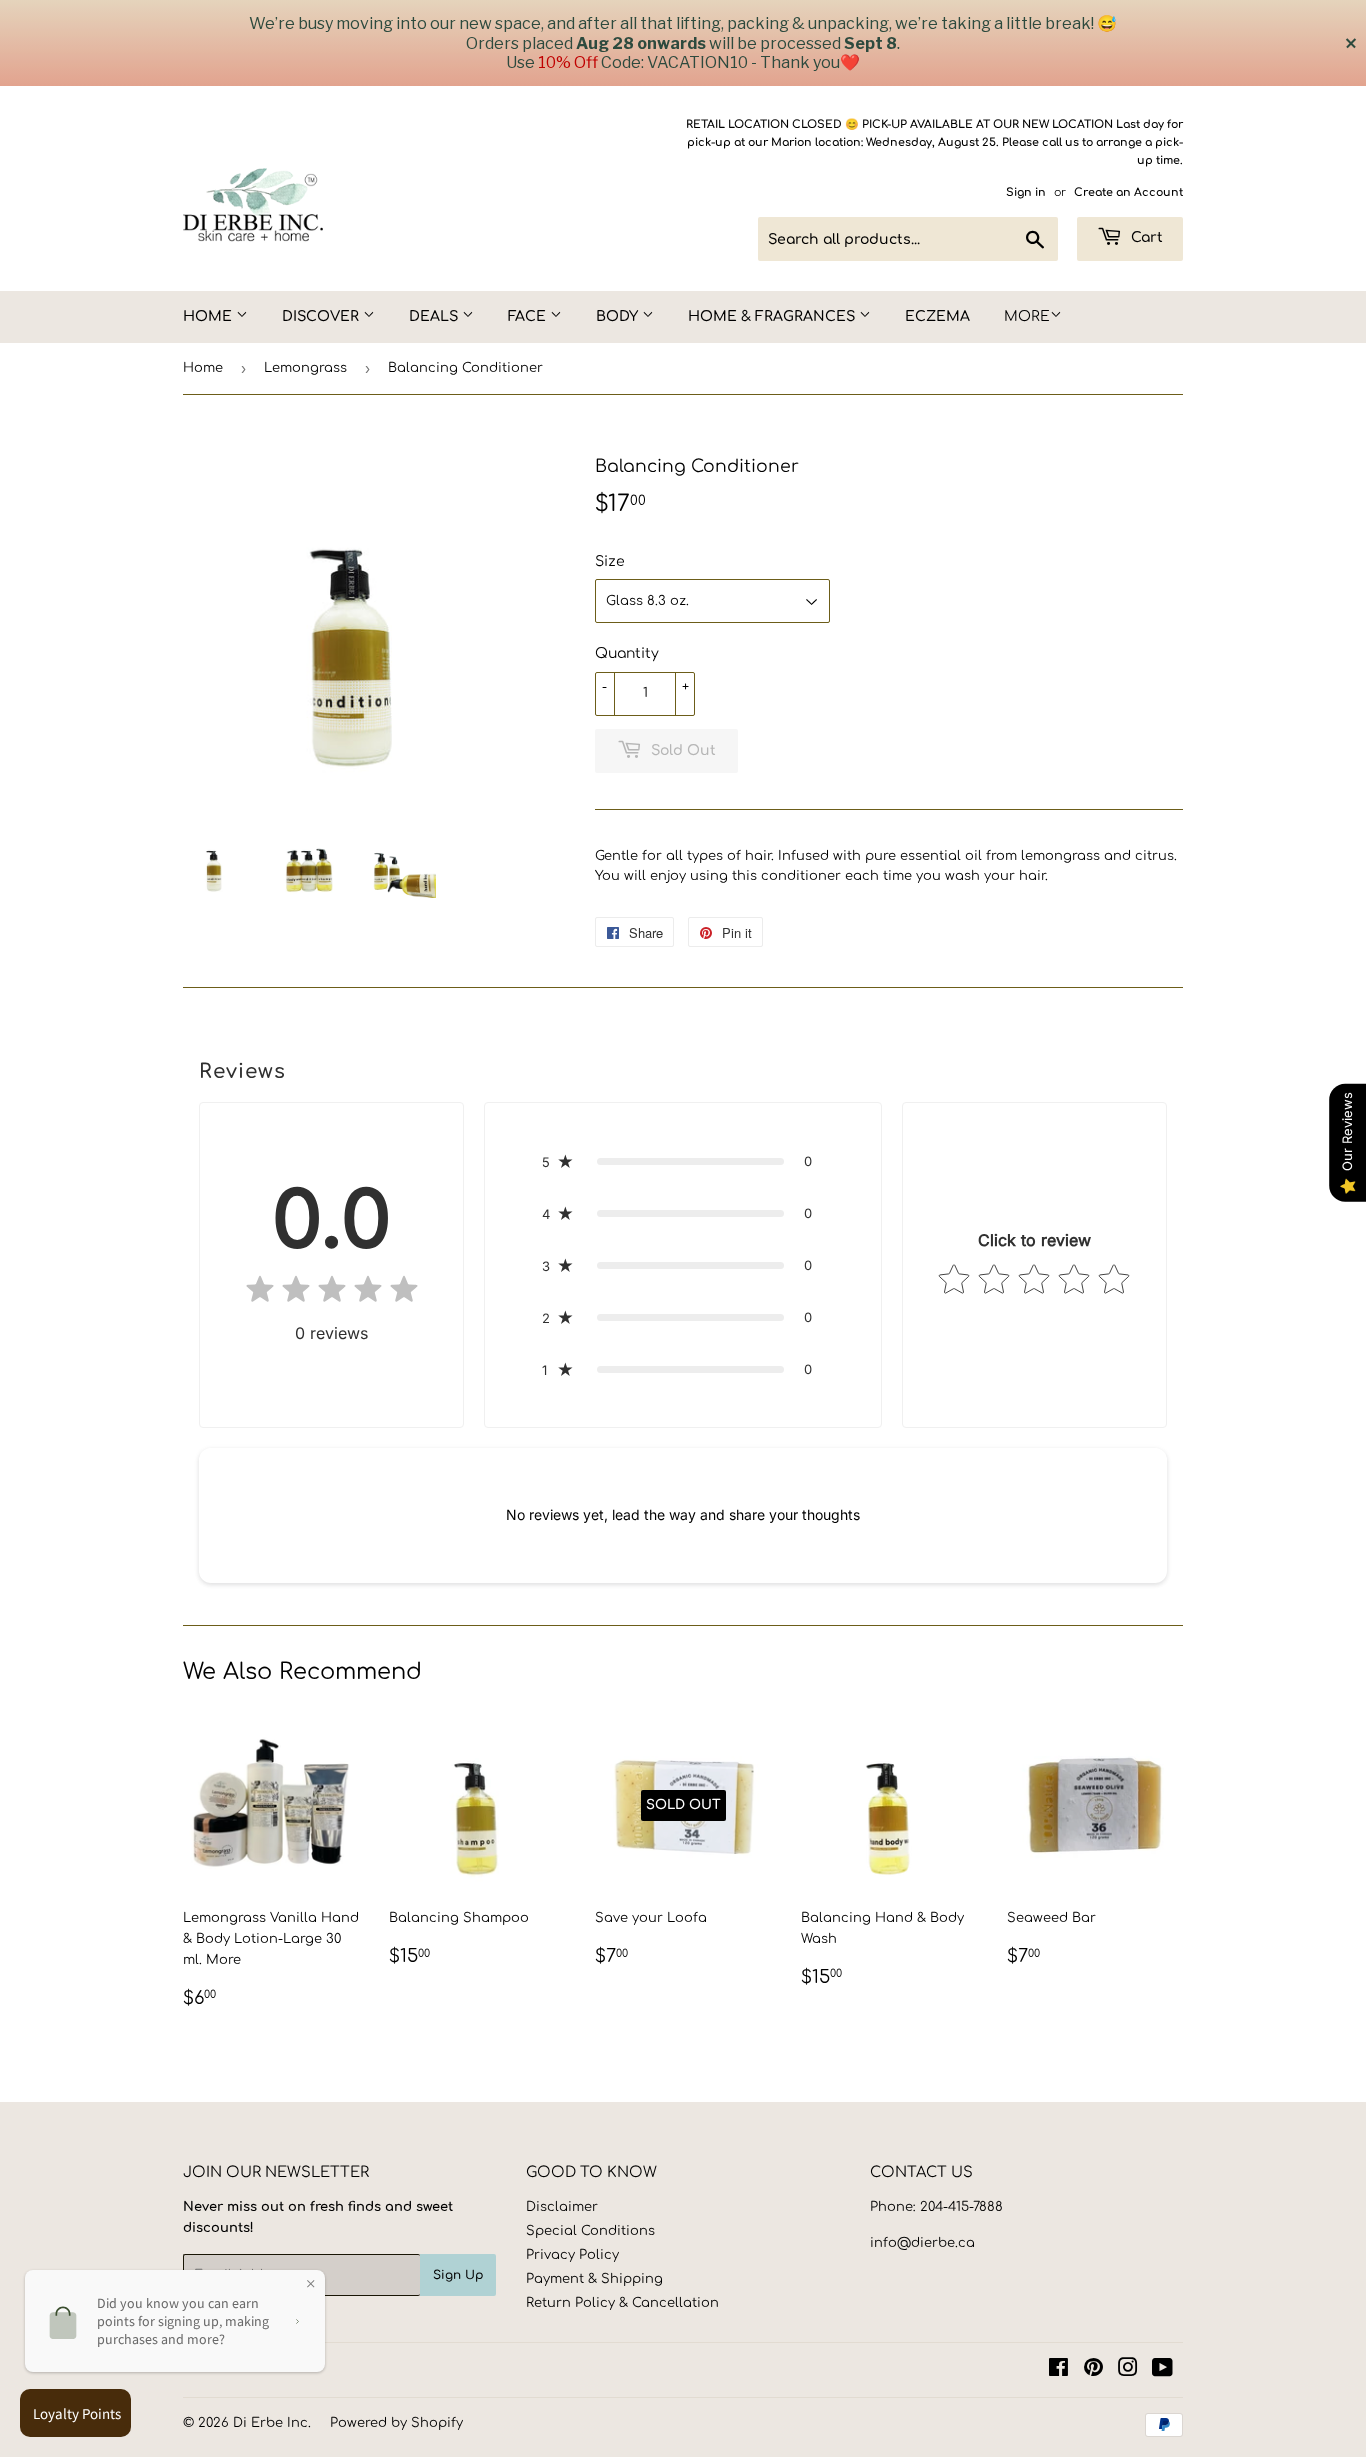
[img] (332, 1293)
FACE (529, 316)
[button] (683, 1161)
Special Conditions (590, 2231)
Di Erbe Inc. (272, 2423)
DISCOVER (322, 316)
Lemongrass (305, 368)
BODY (619, 316)
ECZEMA (937, 316)
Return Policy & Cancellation (622, 2303)
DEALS (435, 316)
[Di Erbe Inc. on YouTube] (1162, 2371)
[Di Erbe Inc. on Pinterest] (1093, 2371)
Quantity (627, 653)
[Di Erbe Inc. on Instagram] (1128, 2371)
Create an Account (1128, 192)
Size (610, 561)
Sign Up (458, 2275)
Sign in (1026, 192)
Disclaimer (562, 2207)
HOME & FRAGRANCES (773, 316)
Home (203, 368)
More (1027, 316)
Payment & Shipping (594, 2279)
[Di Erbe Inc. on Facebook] (1058, 2371)
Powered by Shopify (396, 2423)
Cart (1145, 237)
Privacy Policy (572, 2255)
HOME (209, 316)
